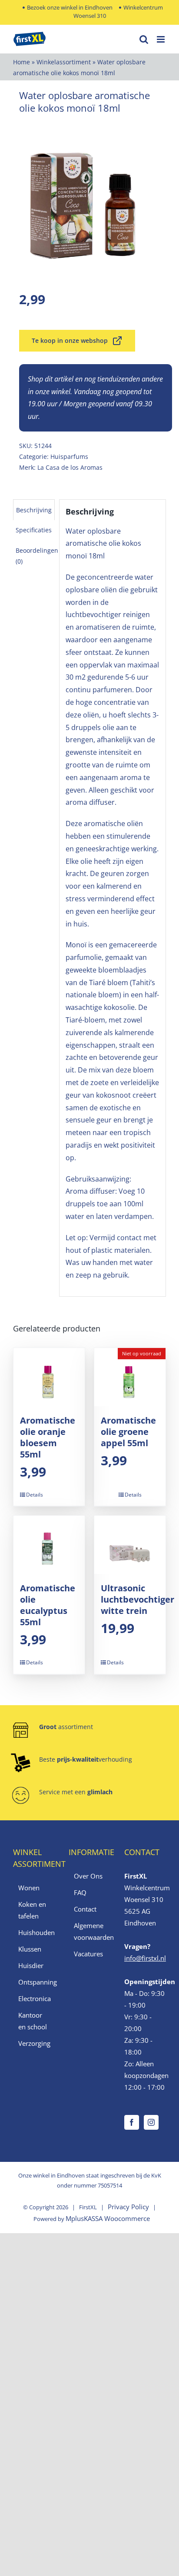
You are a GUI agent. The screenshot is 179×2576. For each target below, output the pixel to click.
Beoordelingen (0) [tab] (37, 556)
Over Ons (88, 1876)
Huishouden (34, 1932)
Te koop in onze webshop (70, 340)
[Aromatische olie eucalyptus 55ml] (49, 1545)
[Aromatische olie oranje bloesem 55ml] (49, 1377)
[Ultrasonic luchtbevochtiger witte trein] (130, 1545)
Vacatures (88, 1954)
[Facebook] (132, 2122)
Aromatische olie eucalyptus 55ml (48, 1605)
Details (35, 1495)
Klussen (30, 1949)
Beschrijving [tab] (34, 510)
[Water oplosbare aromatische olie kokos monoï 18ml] (89, 199)
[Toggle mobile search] (144, 39)
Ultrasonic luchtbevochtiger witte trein (138, 1599)
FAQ (80, 1892)
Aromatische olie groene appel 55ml (128, 1432)
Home (22, 62)
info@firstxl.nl (145, 1958)
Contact (85, 1909)
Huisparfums (69, 456)
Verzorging (34, 2043)
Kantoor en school (33, 2021)
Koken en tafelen (32, 1910)
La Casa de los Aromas (70, 467)
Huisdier (31, 1965)
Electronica (34, 1998)
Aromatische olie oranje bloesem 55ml (48, 1437)
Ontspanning (34, 1982)
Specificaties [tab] (34, 530)
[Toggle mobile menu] (161, 39)
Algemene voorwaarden (90, 1931)
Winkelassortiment (64, 62)
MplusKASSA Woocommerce (108, 2218)
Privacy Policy (128, 2207)
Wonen (29, 1888)
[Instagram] (151, 2122)
